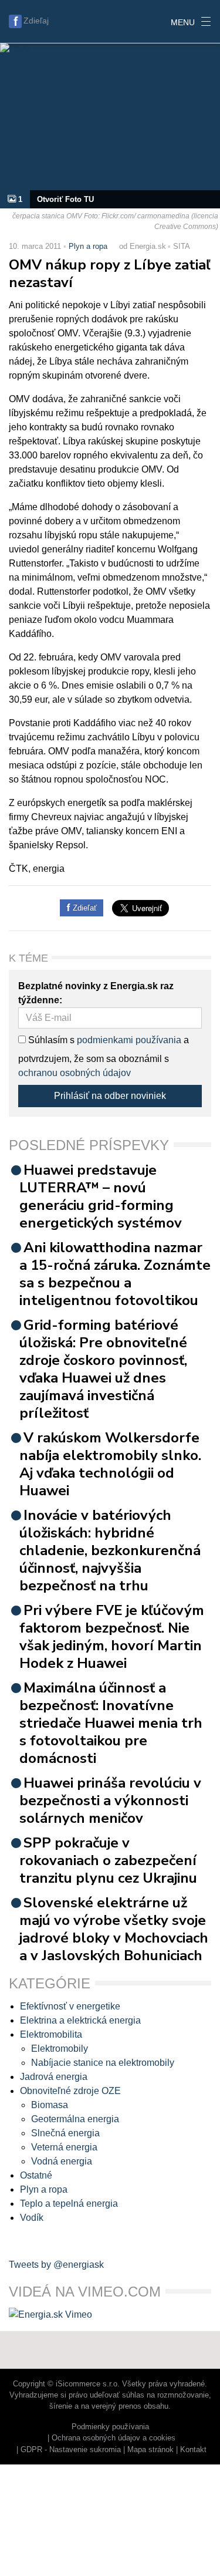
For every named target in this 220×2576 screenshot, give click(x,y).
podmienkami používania (129, 1040)
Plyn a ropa (88, 246)
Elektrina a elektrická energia (80, 2020)
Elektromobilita (51, 2034)
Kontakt (193, 2449)
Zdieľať (84, 908)
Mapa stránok (150, 2449)
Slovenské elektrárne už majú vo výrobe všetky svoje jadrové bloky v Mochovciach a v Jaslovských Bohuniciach (114, 1929)
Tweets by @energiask (56, 2265)
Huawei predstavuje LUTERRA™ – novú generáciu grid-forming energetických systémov (101, 1196)
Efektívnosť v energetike (70, 2006)
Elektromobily (60, 2049)
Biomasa (50, 2105)
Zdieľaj (36, 21)
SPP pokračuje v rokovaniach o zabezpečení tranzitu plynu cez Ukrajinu (108, 1860)
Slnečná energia (65, 2133)
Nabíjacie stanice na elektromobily (103, 2063)
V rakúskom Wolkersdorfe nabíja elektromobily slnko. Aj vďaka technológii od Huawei (110, 1464)
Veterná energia (64, 2147)
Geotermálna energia (75, 2119)
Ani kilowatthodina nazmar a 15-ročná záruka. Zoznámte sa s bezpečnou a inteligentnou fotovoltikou (115, 1274)
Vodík (32, 2218)
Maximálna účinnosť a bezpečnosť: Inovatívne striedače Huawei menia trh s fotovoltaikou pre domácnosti (111, 1723)
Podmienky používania (110, 2427)
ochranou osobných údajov (75, 1073)
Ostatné (36, 2175)
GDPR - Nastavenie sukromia (71, 2449)
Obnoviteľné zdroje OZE (70, 2091)
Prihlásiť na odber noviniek (110, 1096)
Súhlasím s (50, 1040)
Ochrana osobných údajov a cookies (114, 2438)
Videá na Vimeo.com (85, 2292)
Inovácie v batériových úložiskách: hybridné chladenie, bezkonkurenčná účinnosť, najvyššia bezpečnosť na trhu (110, 1550)
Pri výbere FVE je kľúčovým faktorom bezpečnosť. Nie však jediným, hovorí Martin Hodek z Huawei (112, 1637)
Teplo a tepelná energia (69, 2204)
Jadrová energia (54, 2077)
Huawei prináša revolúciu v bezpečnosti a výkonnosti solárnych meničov (110, 1800)
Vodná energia (62, 2161)
